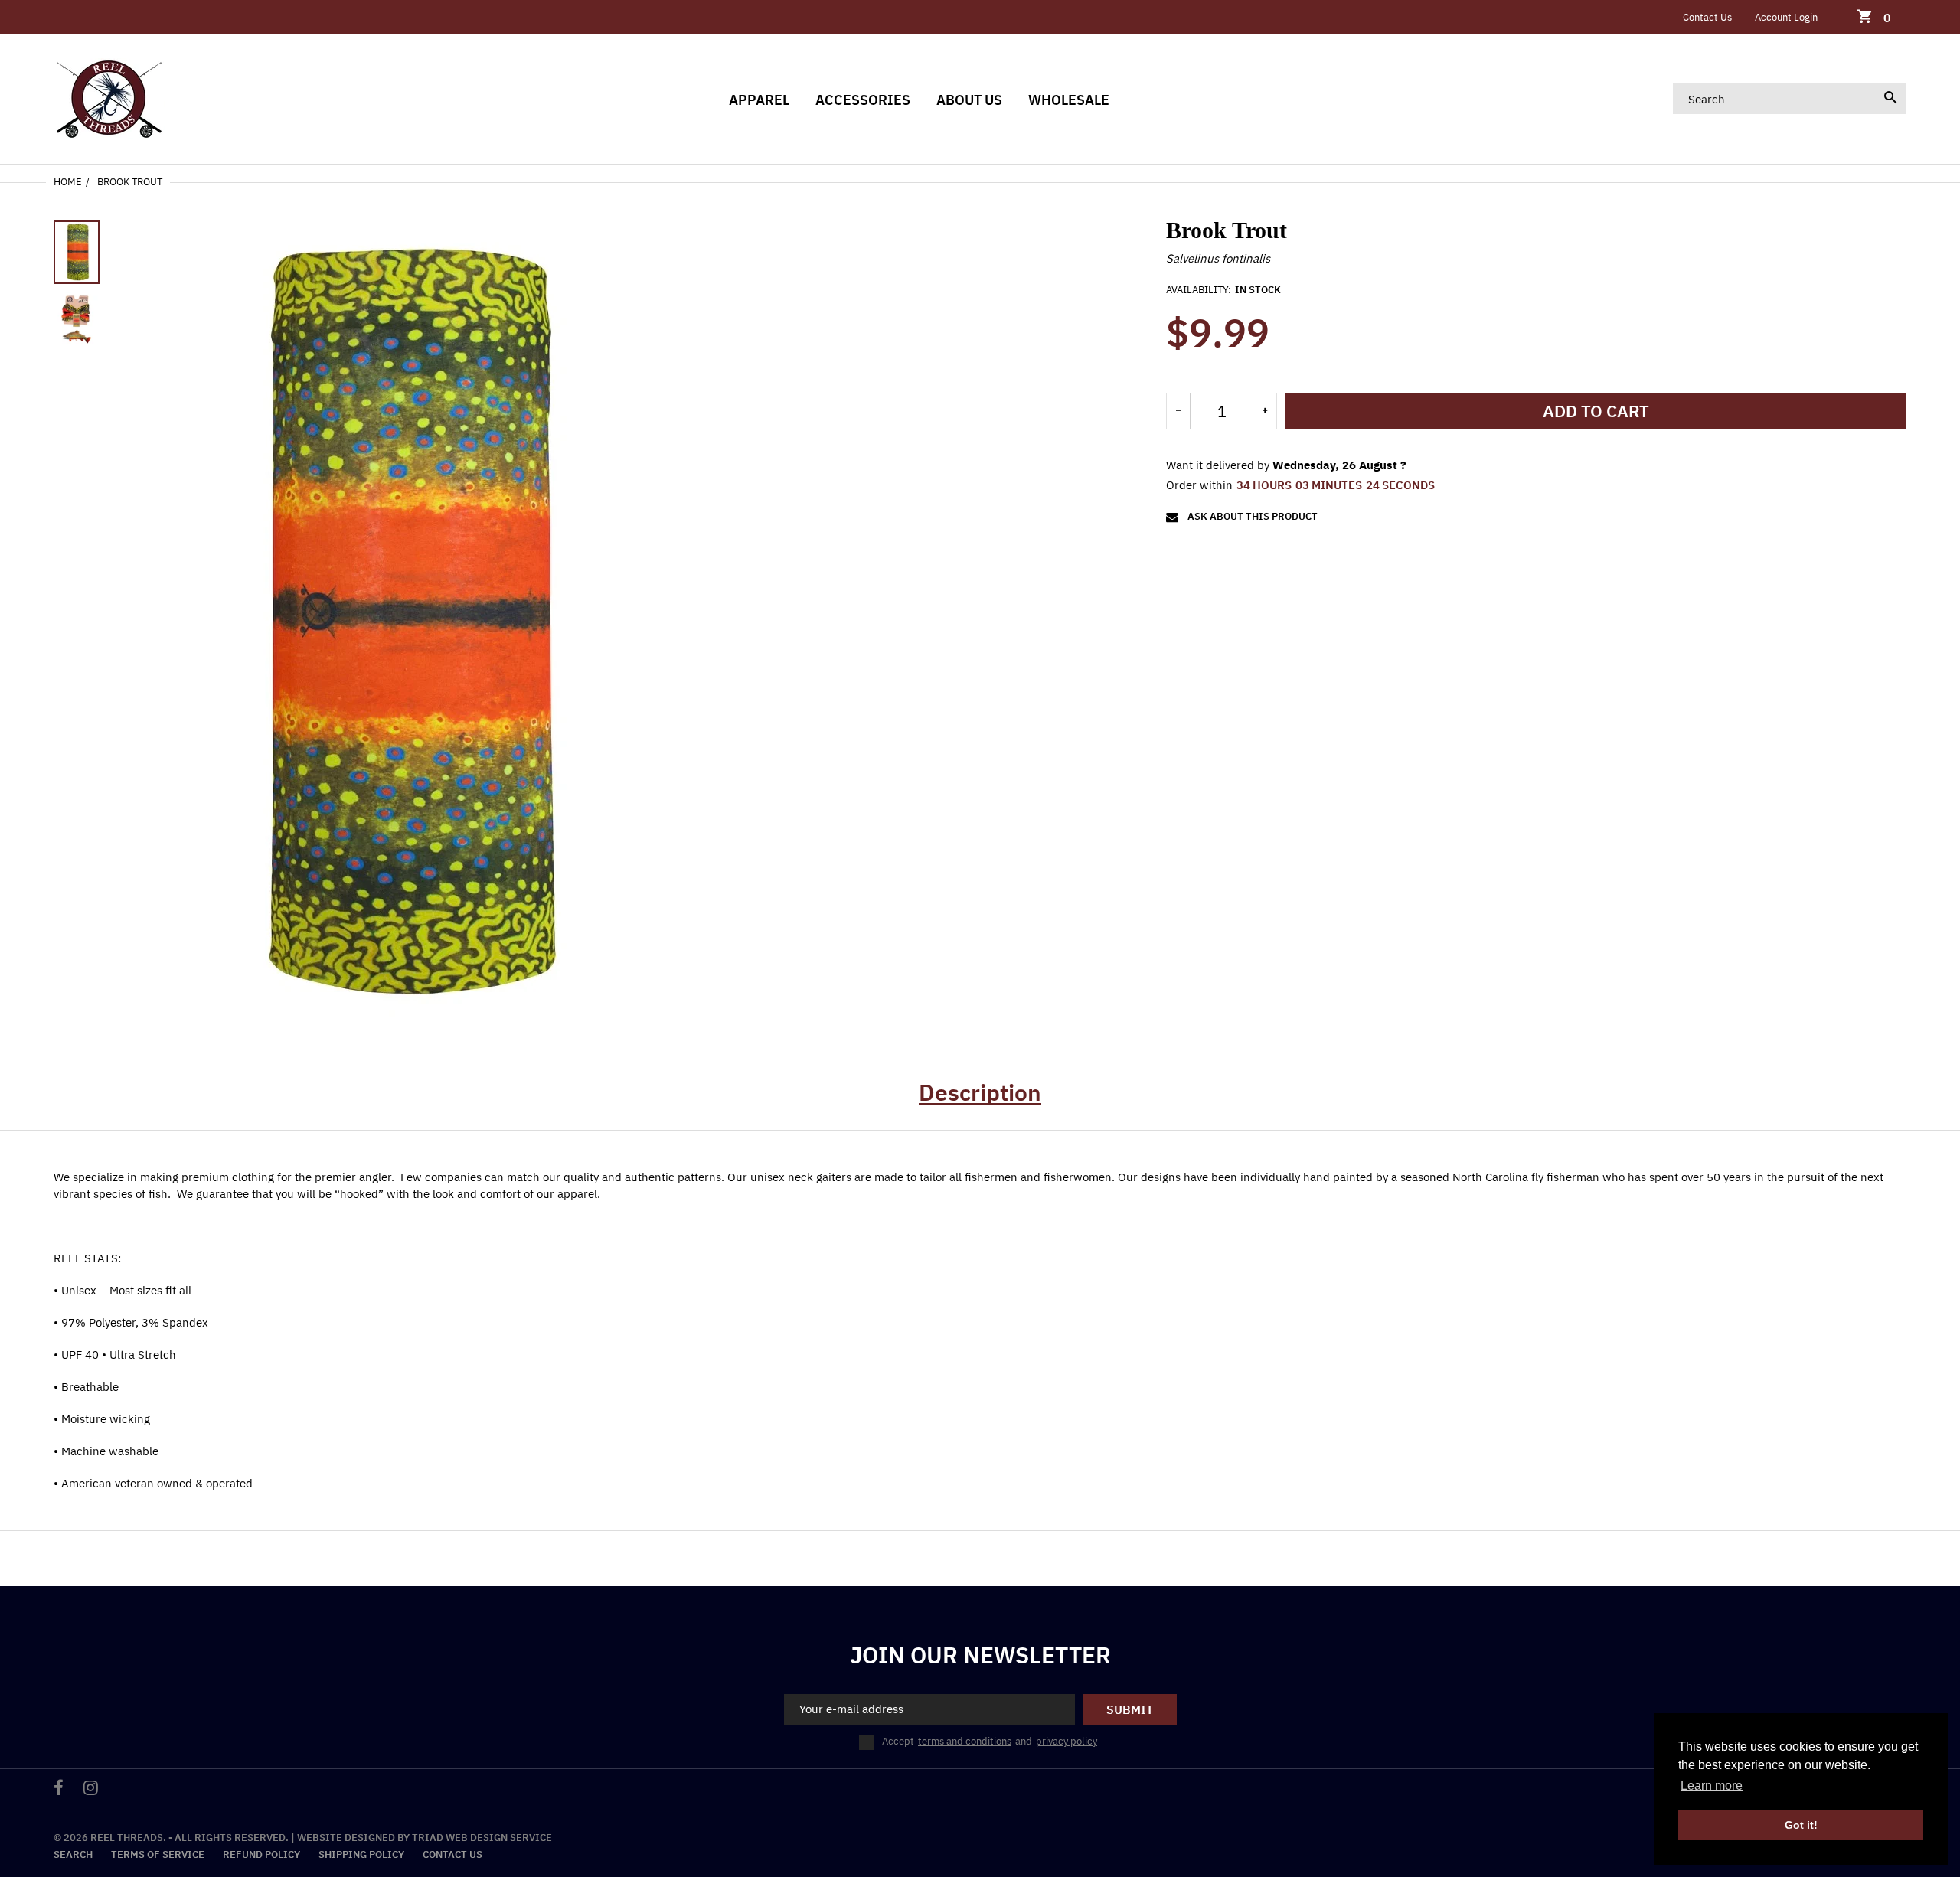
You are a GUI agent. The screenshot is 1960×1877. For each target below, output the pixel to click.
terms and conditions (965, 1742)
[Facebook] (59, 1789)
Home (68, 182)
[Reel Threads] (109, 98)
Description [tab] (980, 1092)
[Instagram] (91, 1789)
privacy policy (1067, 1742)
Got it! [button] (1801, 1825)
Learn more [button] (1712, 1786)
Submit (1130, 1709)
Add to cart (1596, 411)
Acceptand (990, 1741)
